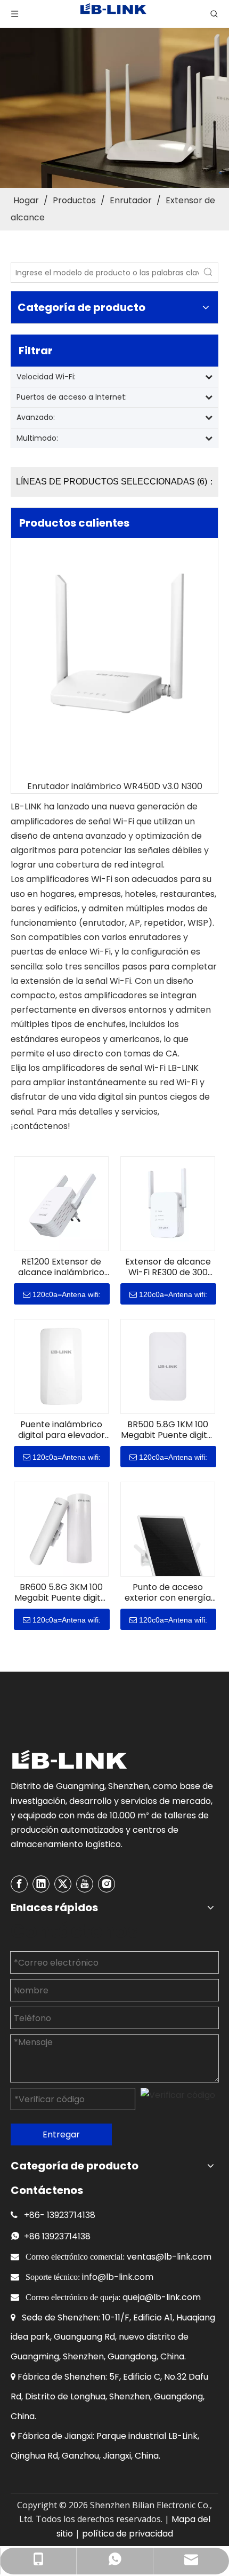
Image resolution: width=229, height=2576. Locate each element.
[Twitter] (63, 1884)
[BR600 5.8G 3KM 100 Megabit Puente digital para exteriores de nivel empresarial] (61, 1529)
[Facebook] (19, 1884)
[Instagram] (107, 1884)
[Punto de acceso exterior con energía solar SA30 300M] (168, 1552)
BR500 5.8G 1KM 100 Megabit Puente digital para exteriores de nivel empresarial (168, 1430)
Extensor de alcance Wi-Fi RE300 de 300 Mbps (168, 1267)
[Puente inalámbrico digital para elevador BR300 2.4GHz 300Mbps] (61, 1366)
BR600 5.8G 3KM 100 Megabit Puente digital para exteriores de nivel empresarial (61, 1593)
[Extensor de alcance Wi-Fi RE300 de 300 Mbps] (168, 1203)
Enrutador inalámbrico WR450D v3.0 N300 (115, 786)
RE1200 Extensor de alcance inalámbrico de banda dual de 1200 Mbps (61, 1267)
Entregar (61, 2134)
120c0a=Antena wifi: (67, 1294)
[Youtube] (85, 1884)
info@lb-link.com (118, 2277)
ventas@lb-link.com (169, 2257)
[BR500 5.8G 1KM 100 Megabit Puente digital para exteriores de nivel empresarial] (168, 1366)
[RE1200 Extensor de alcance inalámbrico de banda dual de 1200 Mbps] (61, 1203)
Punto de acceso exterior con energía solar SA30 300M (168, 1593)
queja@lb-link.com (162, 2297)
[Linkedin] (41, 1884)
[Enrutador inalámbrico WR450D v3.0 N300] (114, 647)
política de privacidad (128, 2534)
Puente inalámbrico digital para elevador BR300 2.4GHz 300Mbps (62, 1430)
